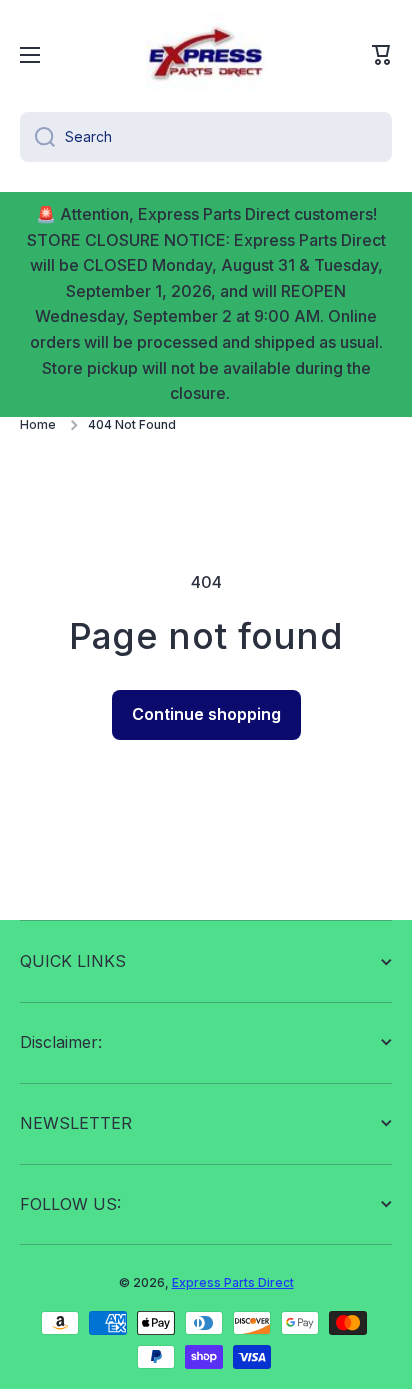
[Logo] (206, 55)
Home (38, 424)
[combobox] (206, 137)
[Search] (37, 137)
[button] (382, 55)
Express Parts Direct (233, 1282)
